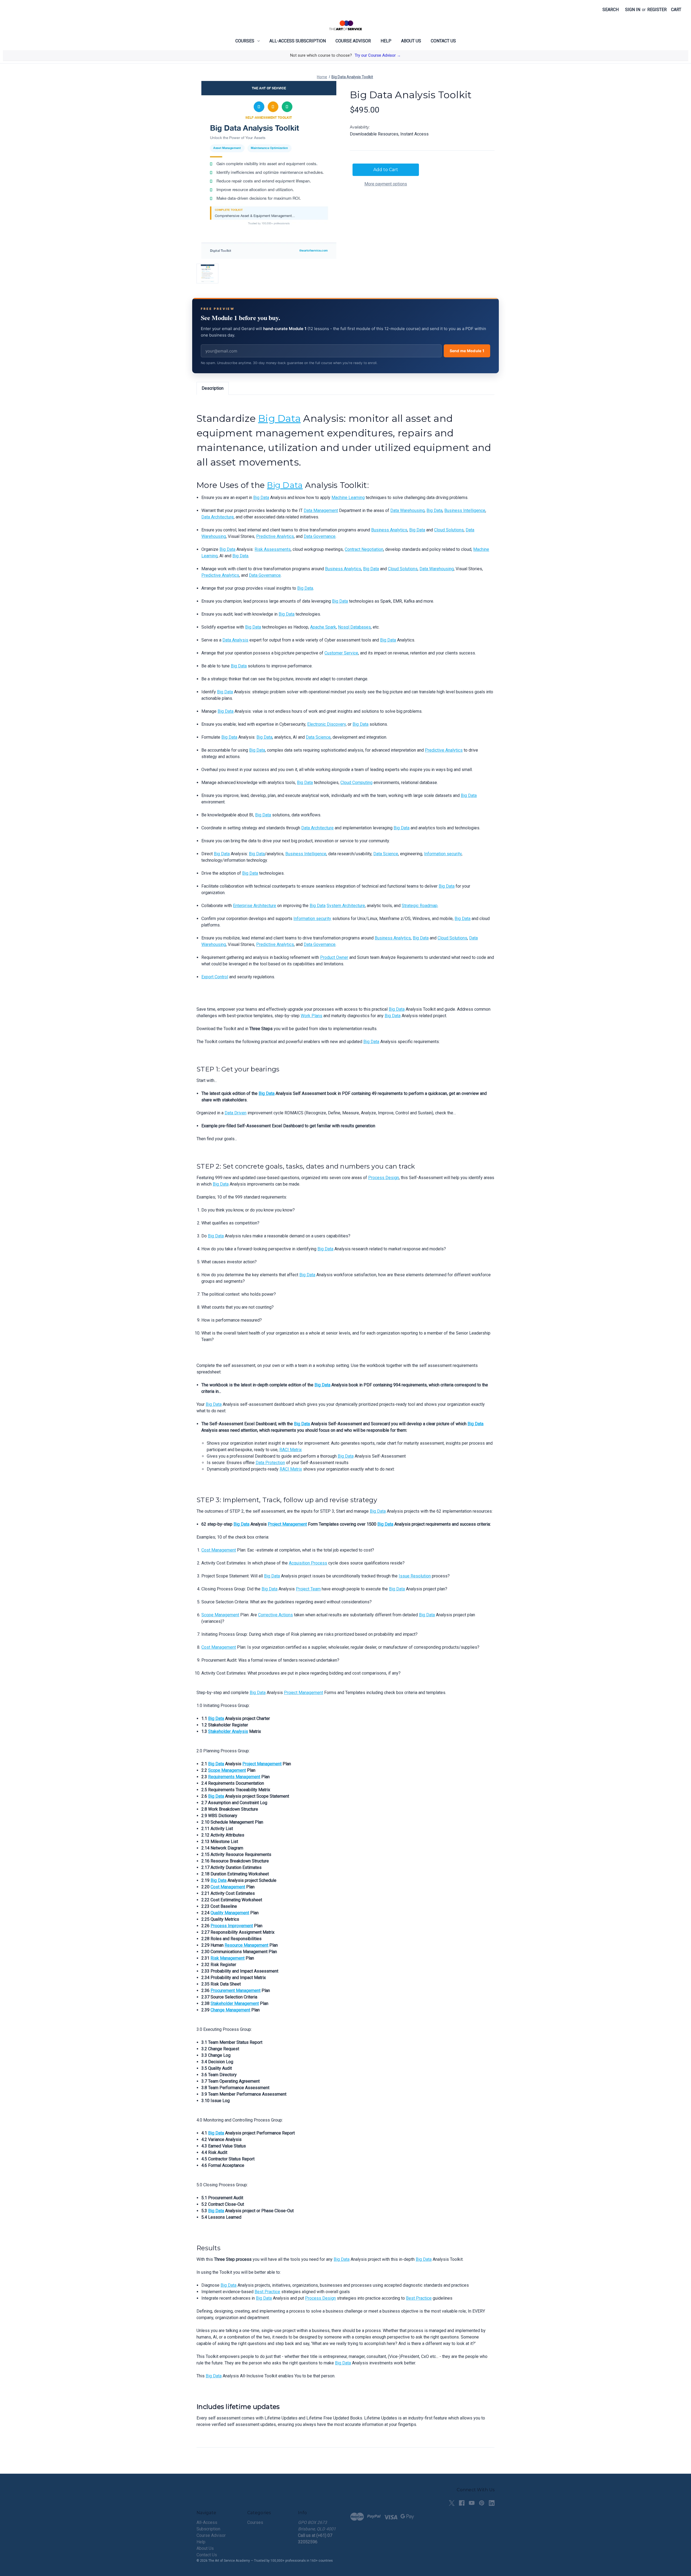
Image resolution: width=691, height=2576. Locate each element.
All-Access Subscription (298, 41)
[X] (452, 2503)
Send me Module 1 (467, 351)
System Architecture (346, 906)
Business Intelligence (465, 510)
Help (386, 41)
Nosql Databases (354, 627)
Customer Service (341, 653)
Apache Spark (323, 627)
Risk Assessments (273, 549)
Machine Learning (348, 498)
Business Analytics (389, 530)
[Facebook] (462, 2503)
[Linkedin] (492, 2503)
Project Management (287, 1524)
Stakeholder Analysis (228, 1731)
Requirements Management (234, 1777)
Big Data (279, 418)
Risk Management (228, 1958)
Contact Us (443, 41)
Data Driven (236, 1113)
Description (213, 388)
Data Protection (270, 1463)
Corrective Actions (275, 1615)
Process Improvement (232, 1926)
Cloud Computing (356, 783)
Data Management (321, 510)
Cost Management (219, 1550)
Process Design (384, 1178)
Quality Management (230, 1913)
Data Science (318, 737)
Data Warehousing (407, 510)
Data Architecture (218, 517)
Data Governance (320, 536)
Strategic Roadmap (420, 906)
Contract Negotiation (364, 549)
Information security (443, 854)
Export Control (215, 977)
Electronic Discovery (326, 724)
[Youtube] (472, 2503)
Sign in (633, 10)
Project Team (308, 1589)
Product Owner (334, 957)
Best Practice (267, 2292)
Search (611, 10)
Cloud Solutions (449, 530)
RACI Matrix (291, 1450)
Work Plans (311, 1016)
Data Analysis (235, 640)
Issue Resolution (415, 1576)
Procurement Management (236, 1990)
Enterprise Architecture (255, 906)
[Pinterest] (482, 2503)
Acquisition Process (308, 1563)
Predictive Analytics (275, 536)
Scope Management (220, 1615)
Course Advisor (353, 41)
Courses (245, 41)
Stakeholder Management (235, 2003)
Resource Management (246, 1945)
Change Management (230, 2010)
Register (657, 10)
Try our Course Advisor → (378, 55)
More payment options (386, 184)
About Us (411, 41)
